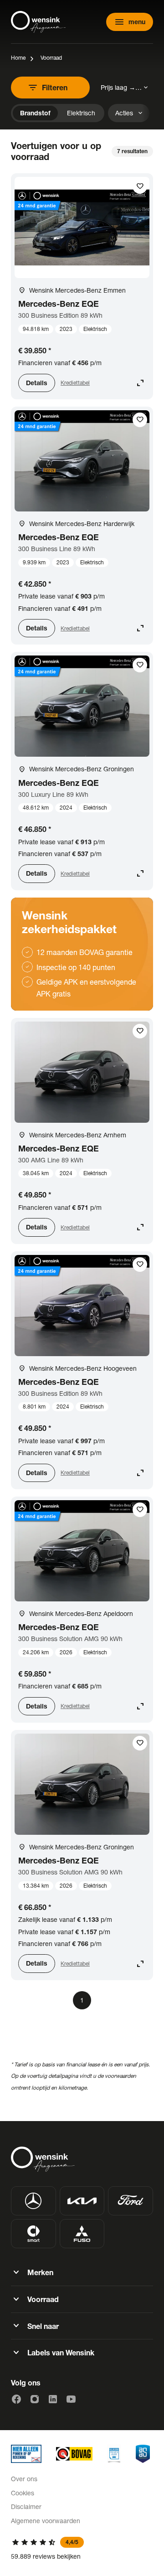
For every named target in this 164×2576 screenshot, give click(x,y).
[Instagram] (35, 2399)
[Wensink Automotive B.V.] (38, 22)
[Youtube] (71, 2399)
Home (18, 58)
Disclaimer (26, 2506)
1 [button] (82, 2000)
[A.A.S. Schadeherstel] (143, 2454)
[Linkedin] (53, 2399)
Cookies (23, 2493)
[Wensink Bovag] (74, 2454)
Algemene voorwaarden (46, 2521)
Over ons (24, 2479)
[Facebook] (16, 2399)
